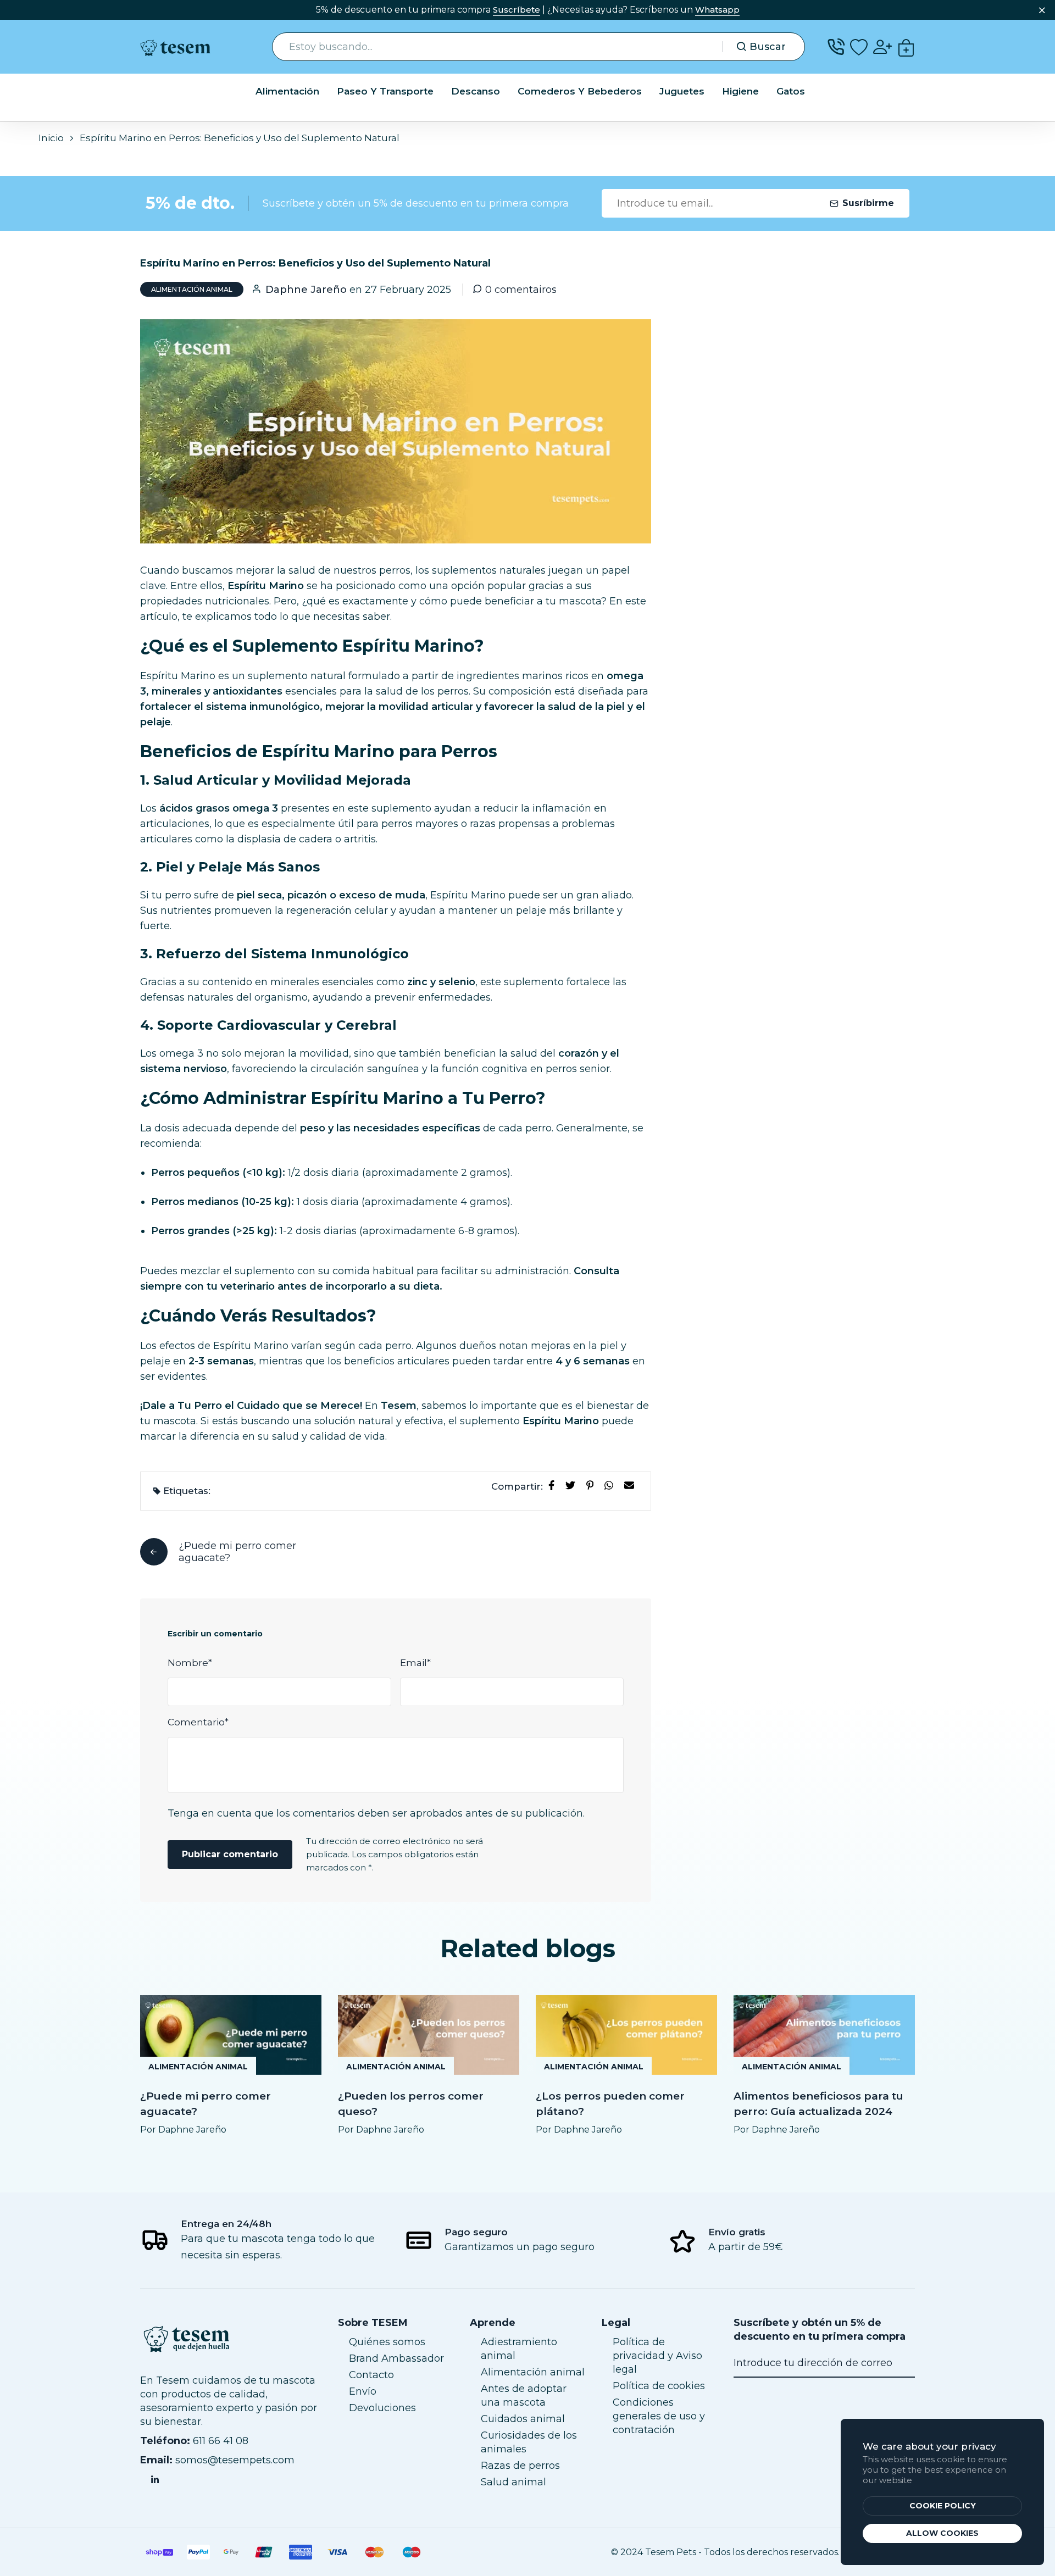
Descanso (476, 91)
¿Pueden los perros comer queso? (411, 2104)
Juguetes (682, 91)
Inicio (51, 138)
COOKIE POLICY (943, 2506)
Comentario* (198, 1722)
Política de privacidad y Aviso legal (657, 2356)
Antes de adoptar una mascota (524, 2395)
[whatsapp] (611, 1485)
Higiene (740, 91)
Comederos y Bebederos (580, 91)
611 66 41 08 (221, 2441)
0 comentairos (521, 290)
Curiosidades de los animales (529, 2442)
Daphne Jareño (306, 290)
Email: (156, 2460)
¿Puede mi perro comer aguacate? (206, 2104)
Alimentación (287, 91)
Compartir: (517, 1486)
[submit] (903, 2363)
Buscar (768, 47)
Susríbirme (868, 203)
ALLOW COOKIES (942, 2533)
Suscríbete (517, 10)
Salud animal (513, 2482)
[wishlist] (859, 47)
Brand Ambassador (396, 2358)
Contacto (371, 2375)
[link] (231, 2035)
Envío (363, 2391)
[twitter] (573, 1485)
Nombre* (190, 1663)
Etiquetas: (187, 1491)
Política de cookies (659, 2386)
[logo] (180, 47)
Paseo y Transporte (385, 91)
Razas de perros (520, 2466)
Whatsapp (717, 10)
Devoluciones (382, 2408)
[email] (631, 1485)
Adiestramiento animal (519, 2349)
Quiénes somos (387, 2342)
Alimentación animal (192, 289)
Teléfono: (165, 2441)
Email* (415, 1663)
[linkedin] (155, 2479)
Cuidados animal (523, 2419)
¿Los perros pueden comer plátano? (610, 2104)
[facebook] (554, 1485)
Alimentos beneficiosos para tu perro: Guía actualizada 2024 (818, 2104)
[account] (882, 47)
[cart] (906, 47)
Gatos (791, 91)
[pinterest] (592, 1485)
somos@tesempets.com (235, 2460)
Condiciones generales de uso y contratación (659, 2416)
